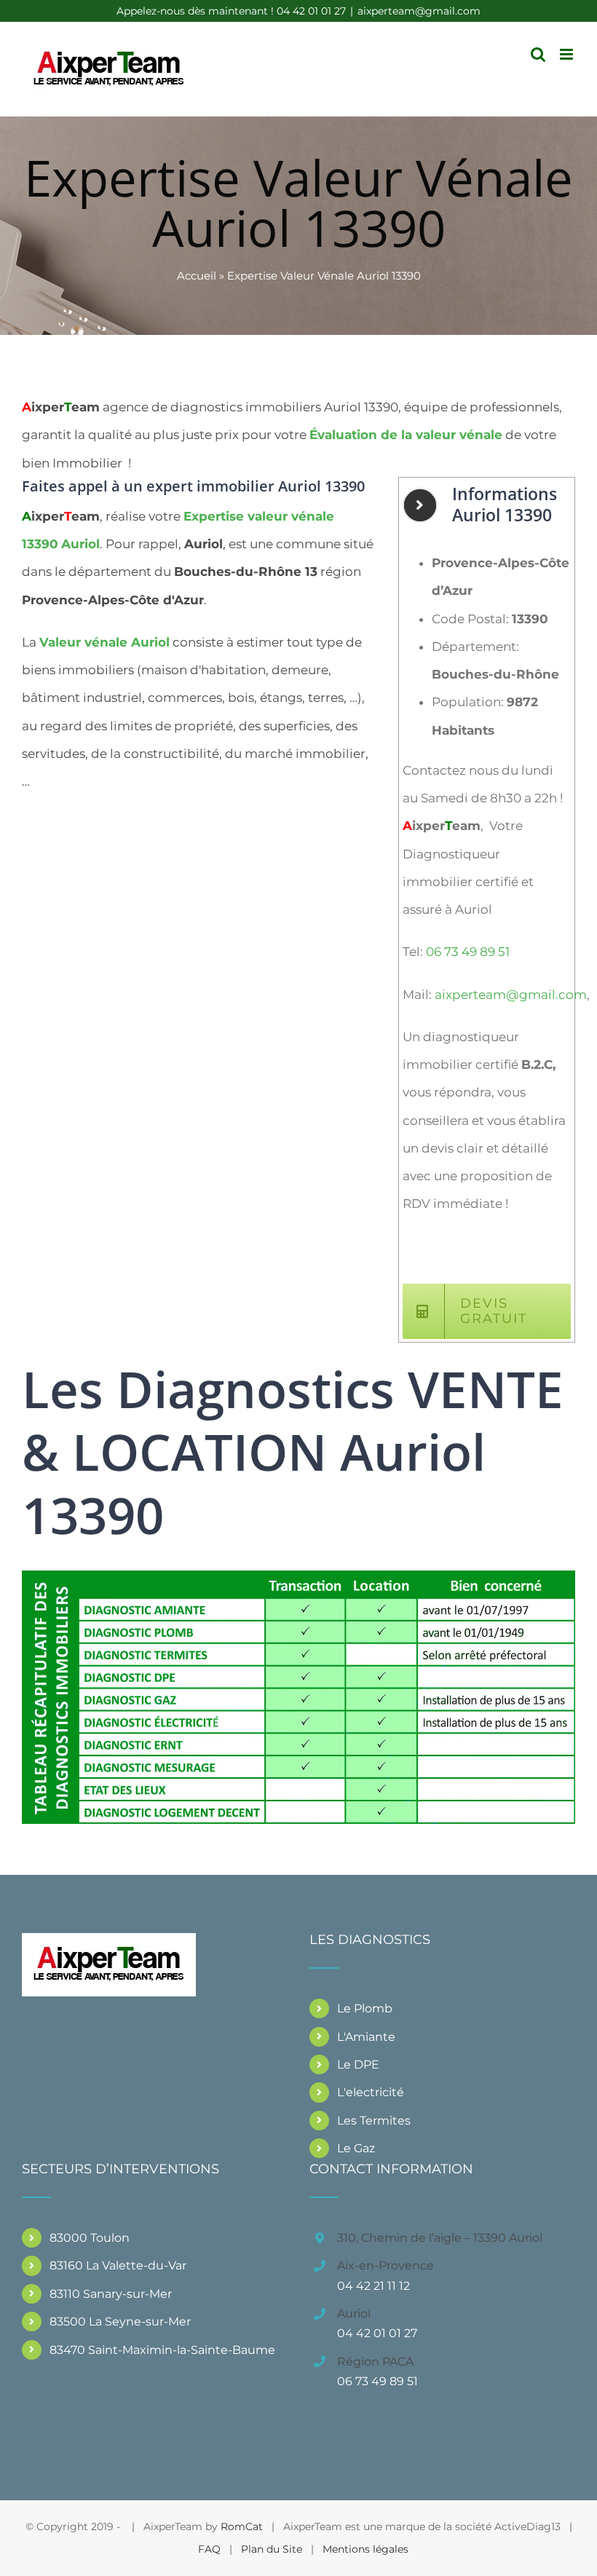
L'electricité (371, 2092)
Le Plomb (365, 2008)
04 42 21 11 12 (373, 2286)
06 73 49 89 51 (468, 952)
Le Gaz (356, 2148)
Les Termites (374, 2121)
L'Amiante (366, 2037)
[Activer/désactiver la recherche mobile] (538, 54)
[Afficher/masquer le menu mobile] (568, 54)
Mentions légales (365, 2549)
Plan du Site (272, 2549)
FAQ (209, 2549)
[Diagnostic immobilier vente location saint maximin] (298, 1576)
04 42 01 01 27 (377, 2333)
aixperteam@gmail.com (419, 11)
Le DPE (358, 2065)
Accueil (197, 276)
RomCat (242, 2526)
